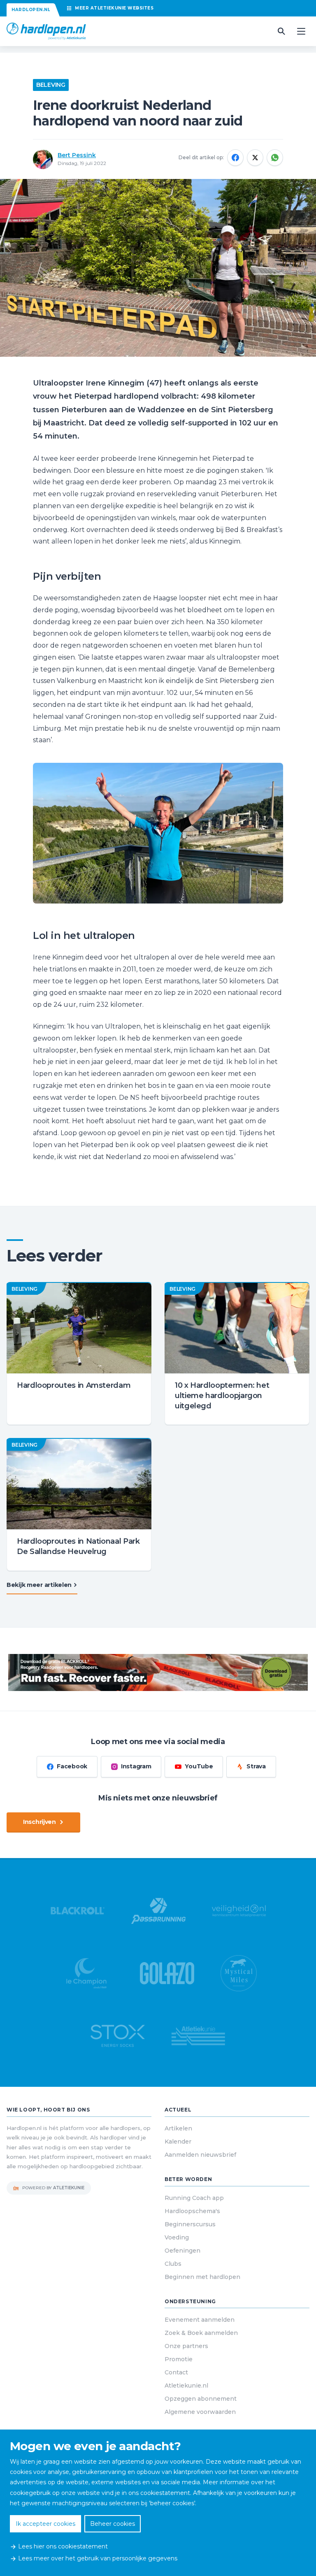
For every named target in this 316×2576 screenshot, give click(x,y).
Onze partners (186, 2346)
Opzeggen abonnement (201, 2399)
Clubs (173, 2264)
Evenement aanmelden (200, 2320)
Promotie (179, 2359)
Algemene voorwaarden (200, 2412)
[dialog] (158, 2503)
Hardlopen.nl (31, 10)
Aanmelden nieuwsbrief (200, 2155)
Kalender (178, 2142)
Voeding (177, 2237)
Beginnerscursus (190, 2224)
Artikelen (178, 2128)
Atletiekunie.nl (186, 2386)
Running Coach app (194, 2198)
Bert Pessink (77, 155)
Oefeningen (182, 2251)
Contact (176, 2372)
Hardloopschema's (192, 2211)
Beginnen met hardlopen (202, 2277)
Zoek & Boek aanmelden (201, 2333)
